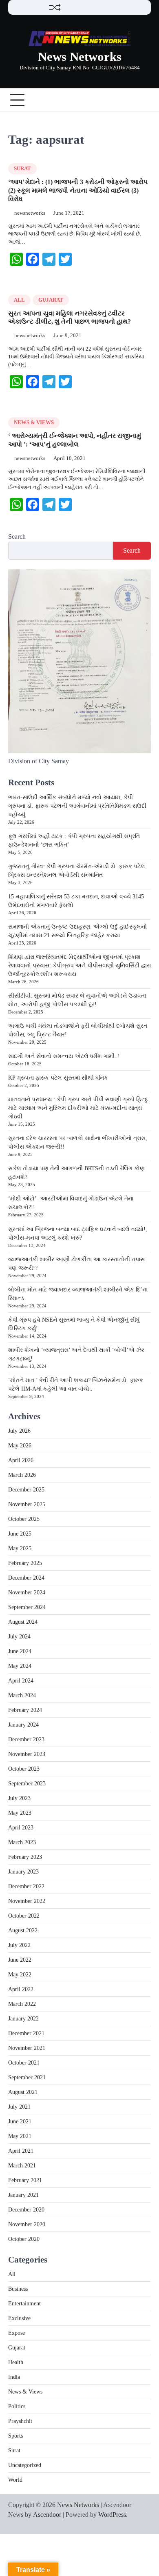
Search (17, 537)
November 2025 (27, 1504)
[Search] (145, 100)
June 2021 (20, 2121)
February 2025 (25, 1563)
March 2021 (22, 2166)
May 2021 (20, 2136)
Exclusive (19, 2318)
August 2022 (23, 1930)
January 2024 (23, 1725)
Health (16, 2362)
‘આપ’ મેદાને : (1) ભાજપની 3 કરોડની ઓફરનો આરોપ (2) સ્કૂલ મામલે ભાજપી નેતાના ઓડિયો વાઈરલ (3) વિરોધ (78, 190)
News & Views (34, 422)
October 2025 (24, 1519)
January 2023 (23, 1872)
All (19, 300)
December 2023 (26, 1739)
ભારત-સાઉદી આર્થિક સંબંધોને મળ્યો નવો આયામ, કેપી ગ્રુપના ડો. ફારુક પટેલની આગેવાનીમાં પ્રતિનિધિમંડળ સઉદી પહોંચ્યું (77, 806)
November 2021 (27, 2048)
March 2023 (22, 1842)
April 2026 (21, 1460)
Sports (15, 2436)
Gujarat (51, 300)
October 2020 (24, 2239)
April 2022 (21, 1989)
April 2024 (21, 1681)
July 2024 (19, 1637)
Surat (22, 169)
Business (18, 2289)
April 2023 (21, 1828)
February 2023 (25, 1857)
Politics (17, 2406)
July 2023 (19, 1798)
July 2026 (19, 1431)
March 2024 (22, 1695)
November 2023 (27, 1754)
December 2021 (26, 2033)
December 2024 (26, 1578)
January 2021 (23, 2195)
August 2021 (23, 2092)
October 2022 (24, 1916)
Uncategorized (25, 2465)
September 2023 (27, 1784)
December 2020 (26, 2210)
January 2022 (23, 2019)
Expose (17, 2333)
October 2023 (24, 1769)
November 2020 (27, 2224)
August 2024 (23, 1622)
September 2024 (27, 1607)
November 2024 (27, 1592)
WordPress (112, 2515)
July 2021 (19, 2107)
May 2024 (20, 1666)
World (15, 2480)
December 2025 (26, 1490)
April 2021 (21, 2151)
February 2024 (25, 1710)
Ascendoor (47, 2515)
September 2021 (27, 2077)
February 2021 (25, 2180)
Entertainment (24, 2304)
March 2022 (22, 2004)
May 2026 (20, 1446)
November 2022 (27, 1901)
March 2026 (22, 1475)
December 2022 (26, 1886)
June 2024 (20, 1651)
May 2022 (20, 1975)
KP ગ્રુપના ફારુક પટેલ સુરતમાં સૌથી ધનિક (58, 1078)
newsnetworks (30, 213)
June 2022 (20, 1960)
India (14, 2377)
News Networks (80, 57)
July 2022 (19, 1945)
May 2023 (20, 1813)
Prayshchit (20, 2421)
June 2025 (20, 1534)
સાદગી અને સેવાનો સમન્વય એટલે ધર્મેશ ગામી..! (64, 1056)
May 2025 (20, 1548)
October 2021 (24, 2063)
